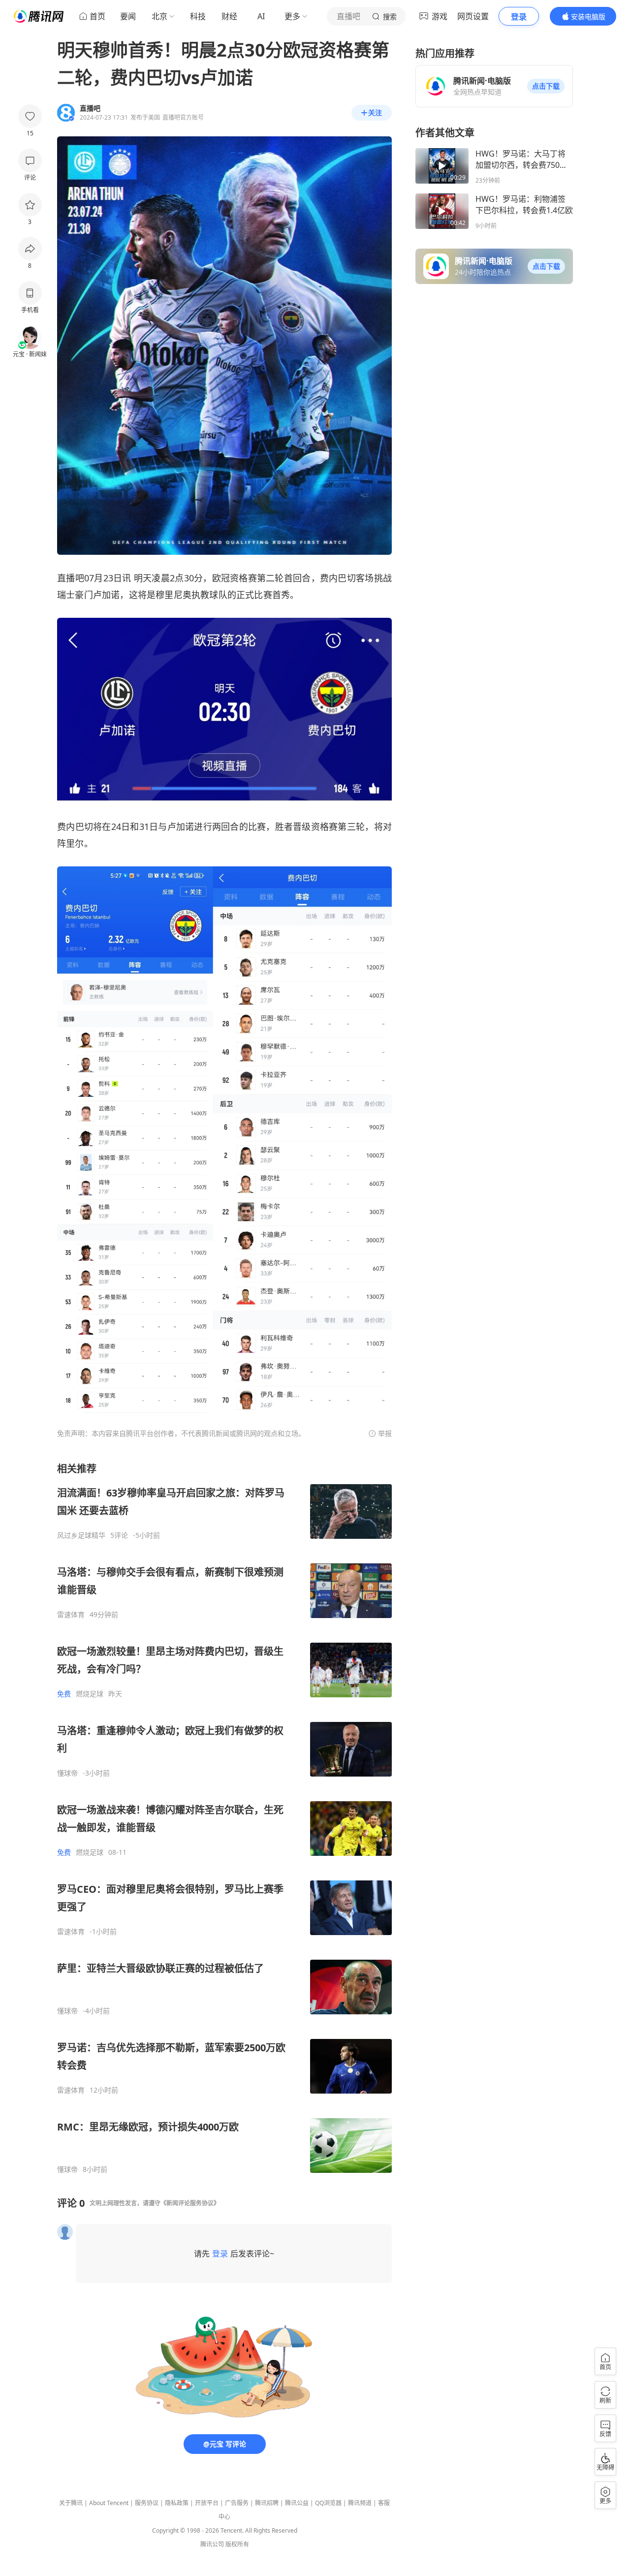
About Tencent (109, 2503)
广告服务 (237, 2503)
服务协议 (147, 2503)
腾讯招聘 (267, 2503)
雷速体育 (71, 1615)
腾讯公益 (297, 2503)
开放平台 (207, 2503)
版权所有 (237, 2544)
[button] (546, 86)
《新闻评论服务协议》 (190, 2203)
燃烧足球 (90, 1694)
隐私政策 (177, 2503)
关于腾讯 (71, 2503)
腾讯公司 (212, 2544)
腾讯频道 (360, 2503)
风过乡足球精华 (81, 1535)
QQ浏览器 (328, 2503)
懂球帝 (67, 1773)
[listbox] (224, 1818)
